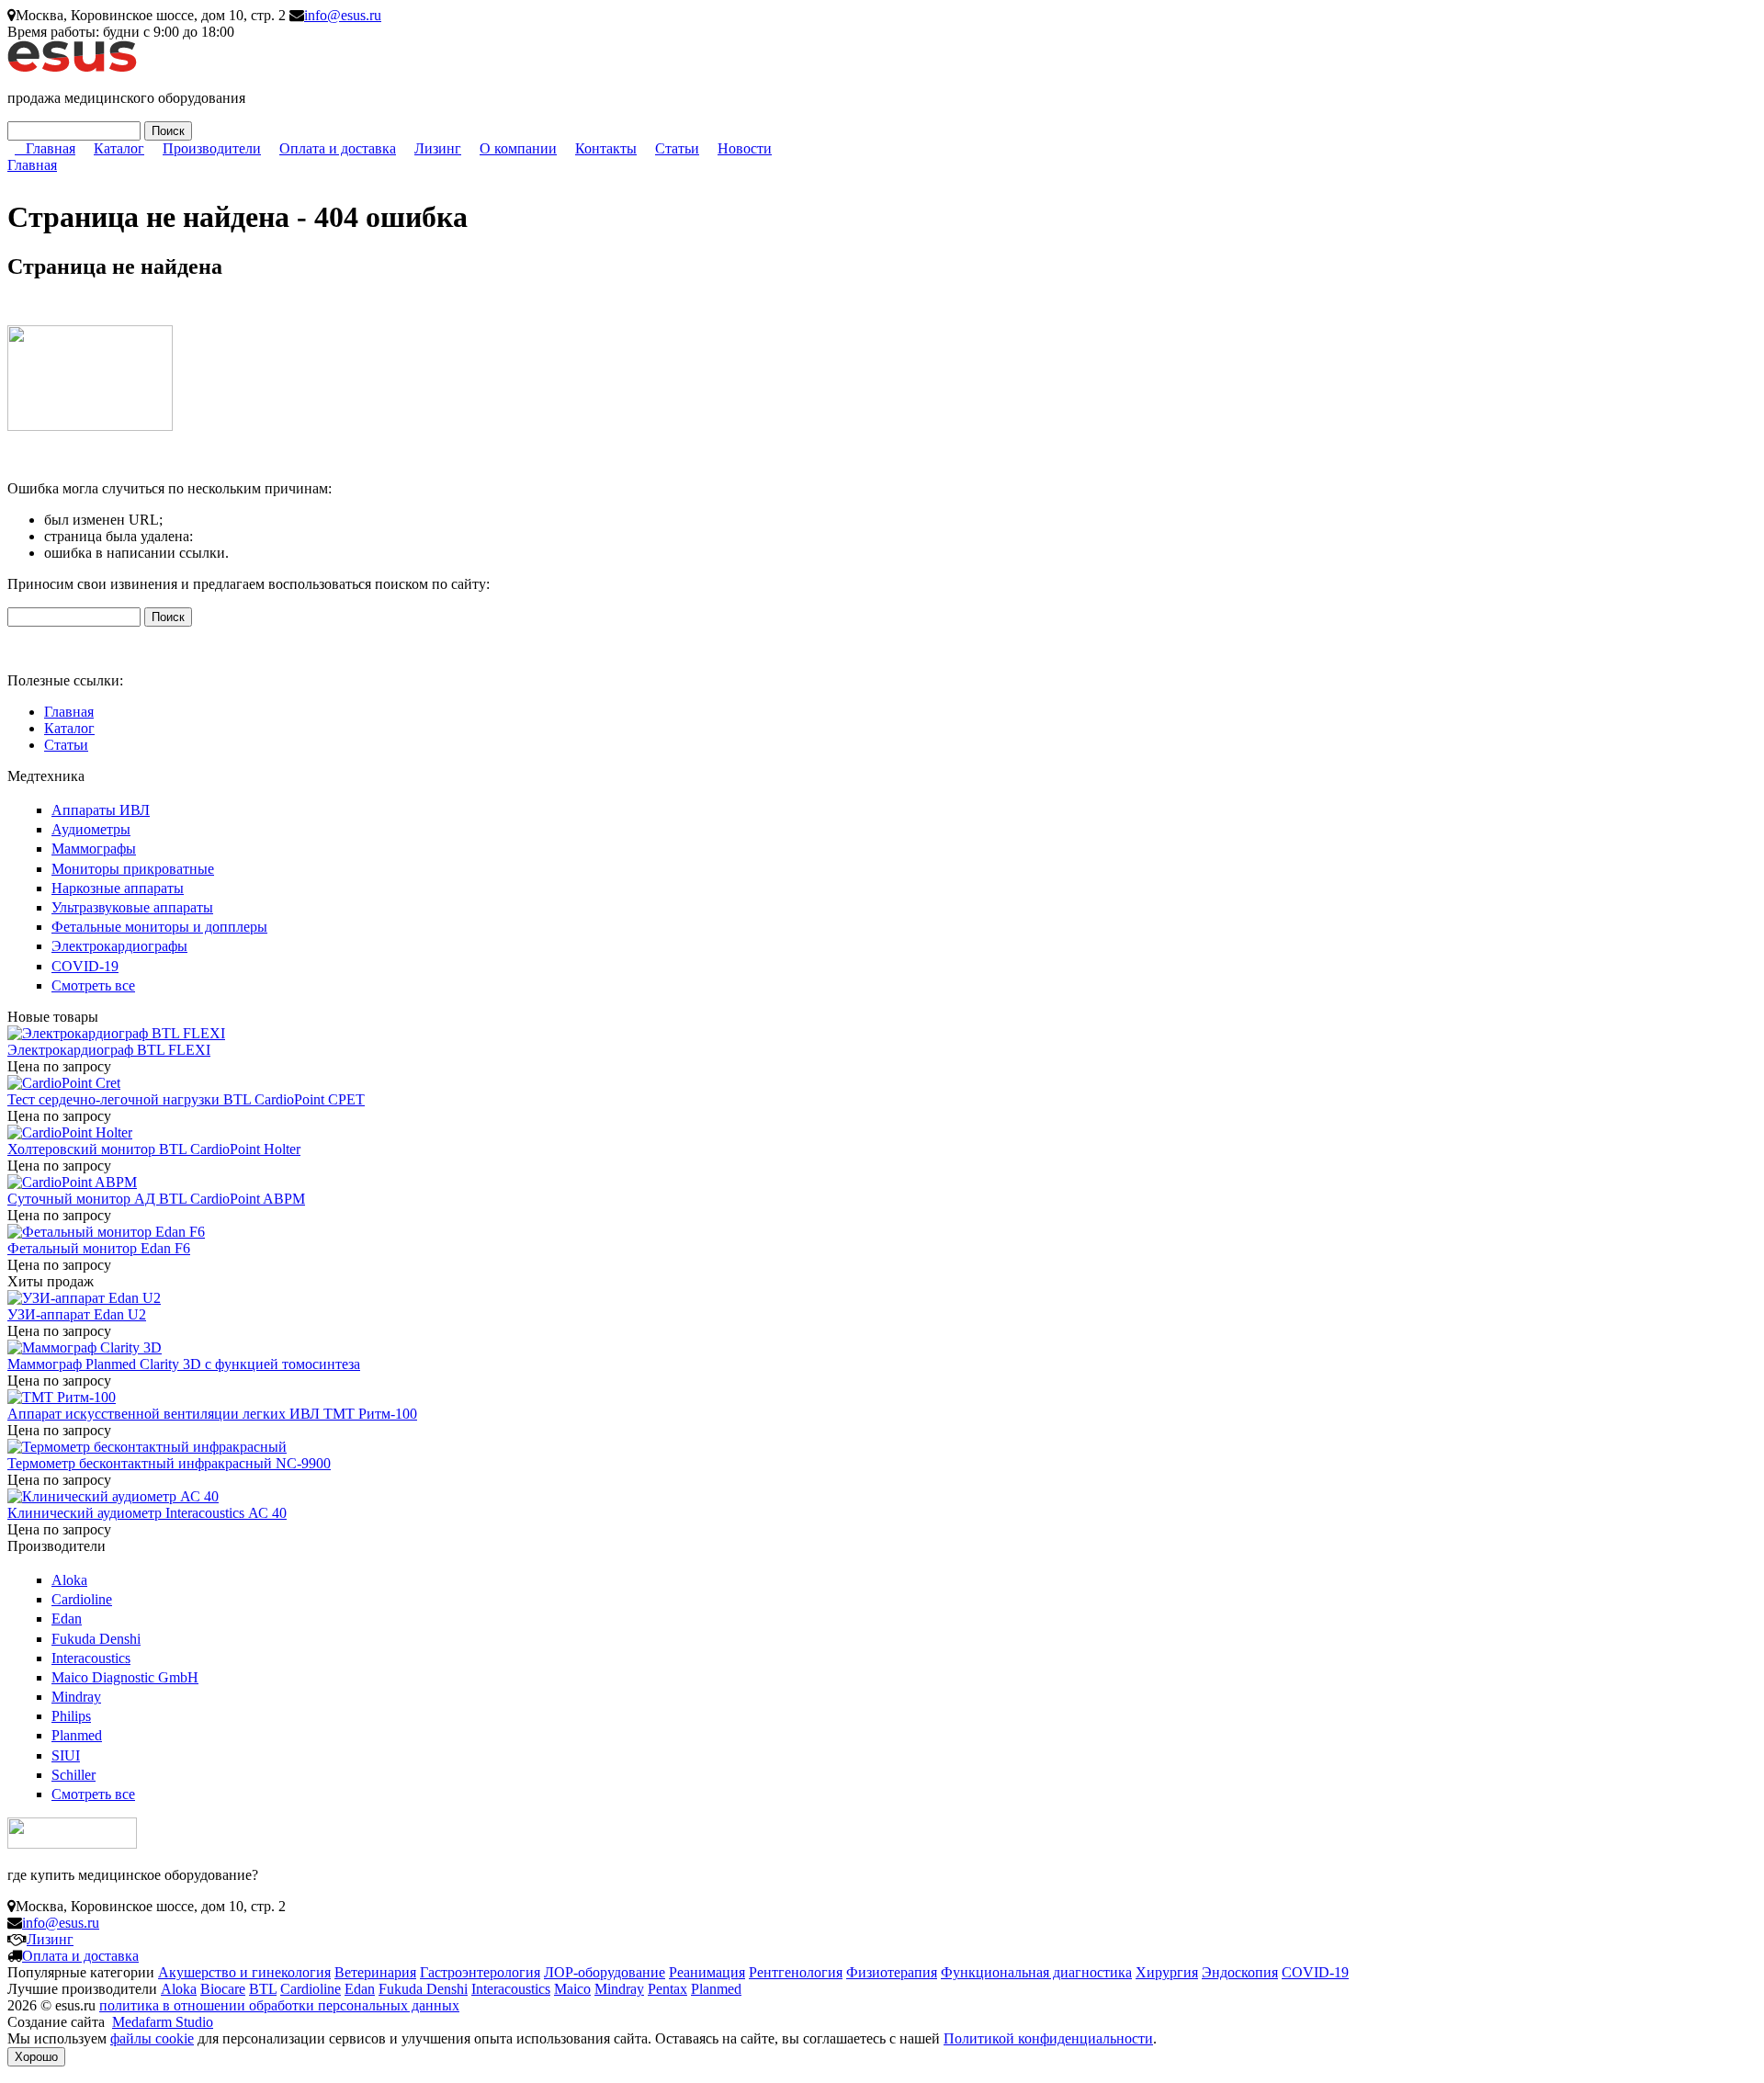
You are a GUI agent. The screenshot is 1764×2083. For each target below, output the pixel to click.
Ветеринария (375, 1972)
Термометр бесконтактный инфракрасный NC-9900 (169, 1463)
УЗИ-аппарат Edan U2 (77, 1314)
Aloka (69, 1580)
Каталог (119, 148)
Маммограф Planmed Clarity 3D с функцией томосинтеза (184, 1364)
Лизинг (438, 148)
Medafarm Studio (163, 2022)
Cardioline (82, 1599)
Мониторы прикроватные (133, 869)
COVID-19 (85, 966)
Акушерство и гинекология (244, 1972)
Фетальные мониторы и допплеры (159, 927)
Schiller (73, 1775)
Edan (67, 1619)
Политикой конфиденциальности (1048, 2038)
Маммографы (94, 849)
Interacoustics (91, 1658)
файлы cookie (152, 2038)
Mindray (76, 1697)
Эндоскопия (1240, 1972)
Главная (51, 148)
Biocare (223, 1989)
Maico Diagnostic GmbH (125, 1677)
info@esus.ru (343, 15)
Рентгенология (796, 1972)
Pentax (667, 1989)
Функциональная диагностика (1036, 1972)
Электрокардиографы (119, 946)
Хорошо (36, 2057)
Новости (745, 148)
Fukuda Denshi (96, 1639)
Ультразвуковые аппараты (132, 907)
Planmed (77, 1735)
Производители (212, 148)
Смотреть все (93, 985)
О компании (518, 148)
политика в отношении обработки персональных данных (279, 2005)
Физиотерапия (892, 1972)
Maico (572, 1989)
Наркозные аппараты (118, 888)
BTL (263, 1989)
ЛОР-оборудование (605, 1972)
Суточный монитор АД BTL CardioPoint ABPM (156, 1199)
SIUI (66, 1755)
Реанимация (707, 1972)
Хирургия (1167, 1972)
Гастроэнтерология (480, 1972)
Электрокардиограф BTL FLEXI (109, 1050)
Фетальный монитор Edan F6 (99, 1248)
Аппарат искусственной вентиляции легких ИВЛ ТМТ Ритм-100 (212, 1414)
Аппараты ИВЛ (101, 810)
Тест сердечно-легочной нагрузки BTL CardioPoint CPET (186, 1099)
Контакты (606, 148)
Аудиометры (91, 829)
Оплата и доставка (338, 148)
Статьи (677, 148)
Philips (71, 1716)
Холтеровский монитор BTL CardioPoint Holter (154, 1149)
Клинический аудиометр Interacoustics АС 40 (147, 1513)
